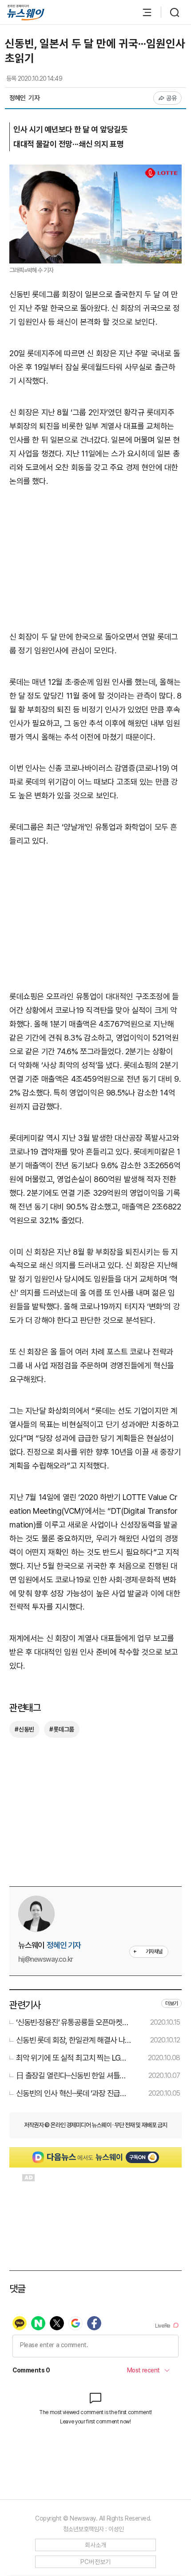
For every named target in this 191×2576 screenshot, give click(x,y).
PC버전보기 (96, 2562)
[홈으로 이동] (26, 13)
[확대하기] (95, 171)
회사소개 (96, 2545)
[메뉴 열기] (143, 12)
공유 (172, 98)
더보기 (171, 2003)
